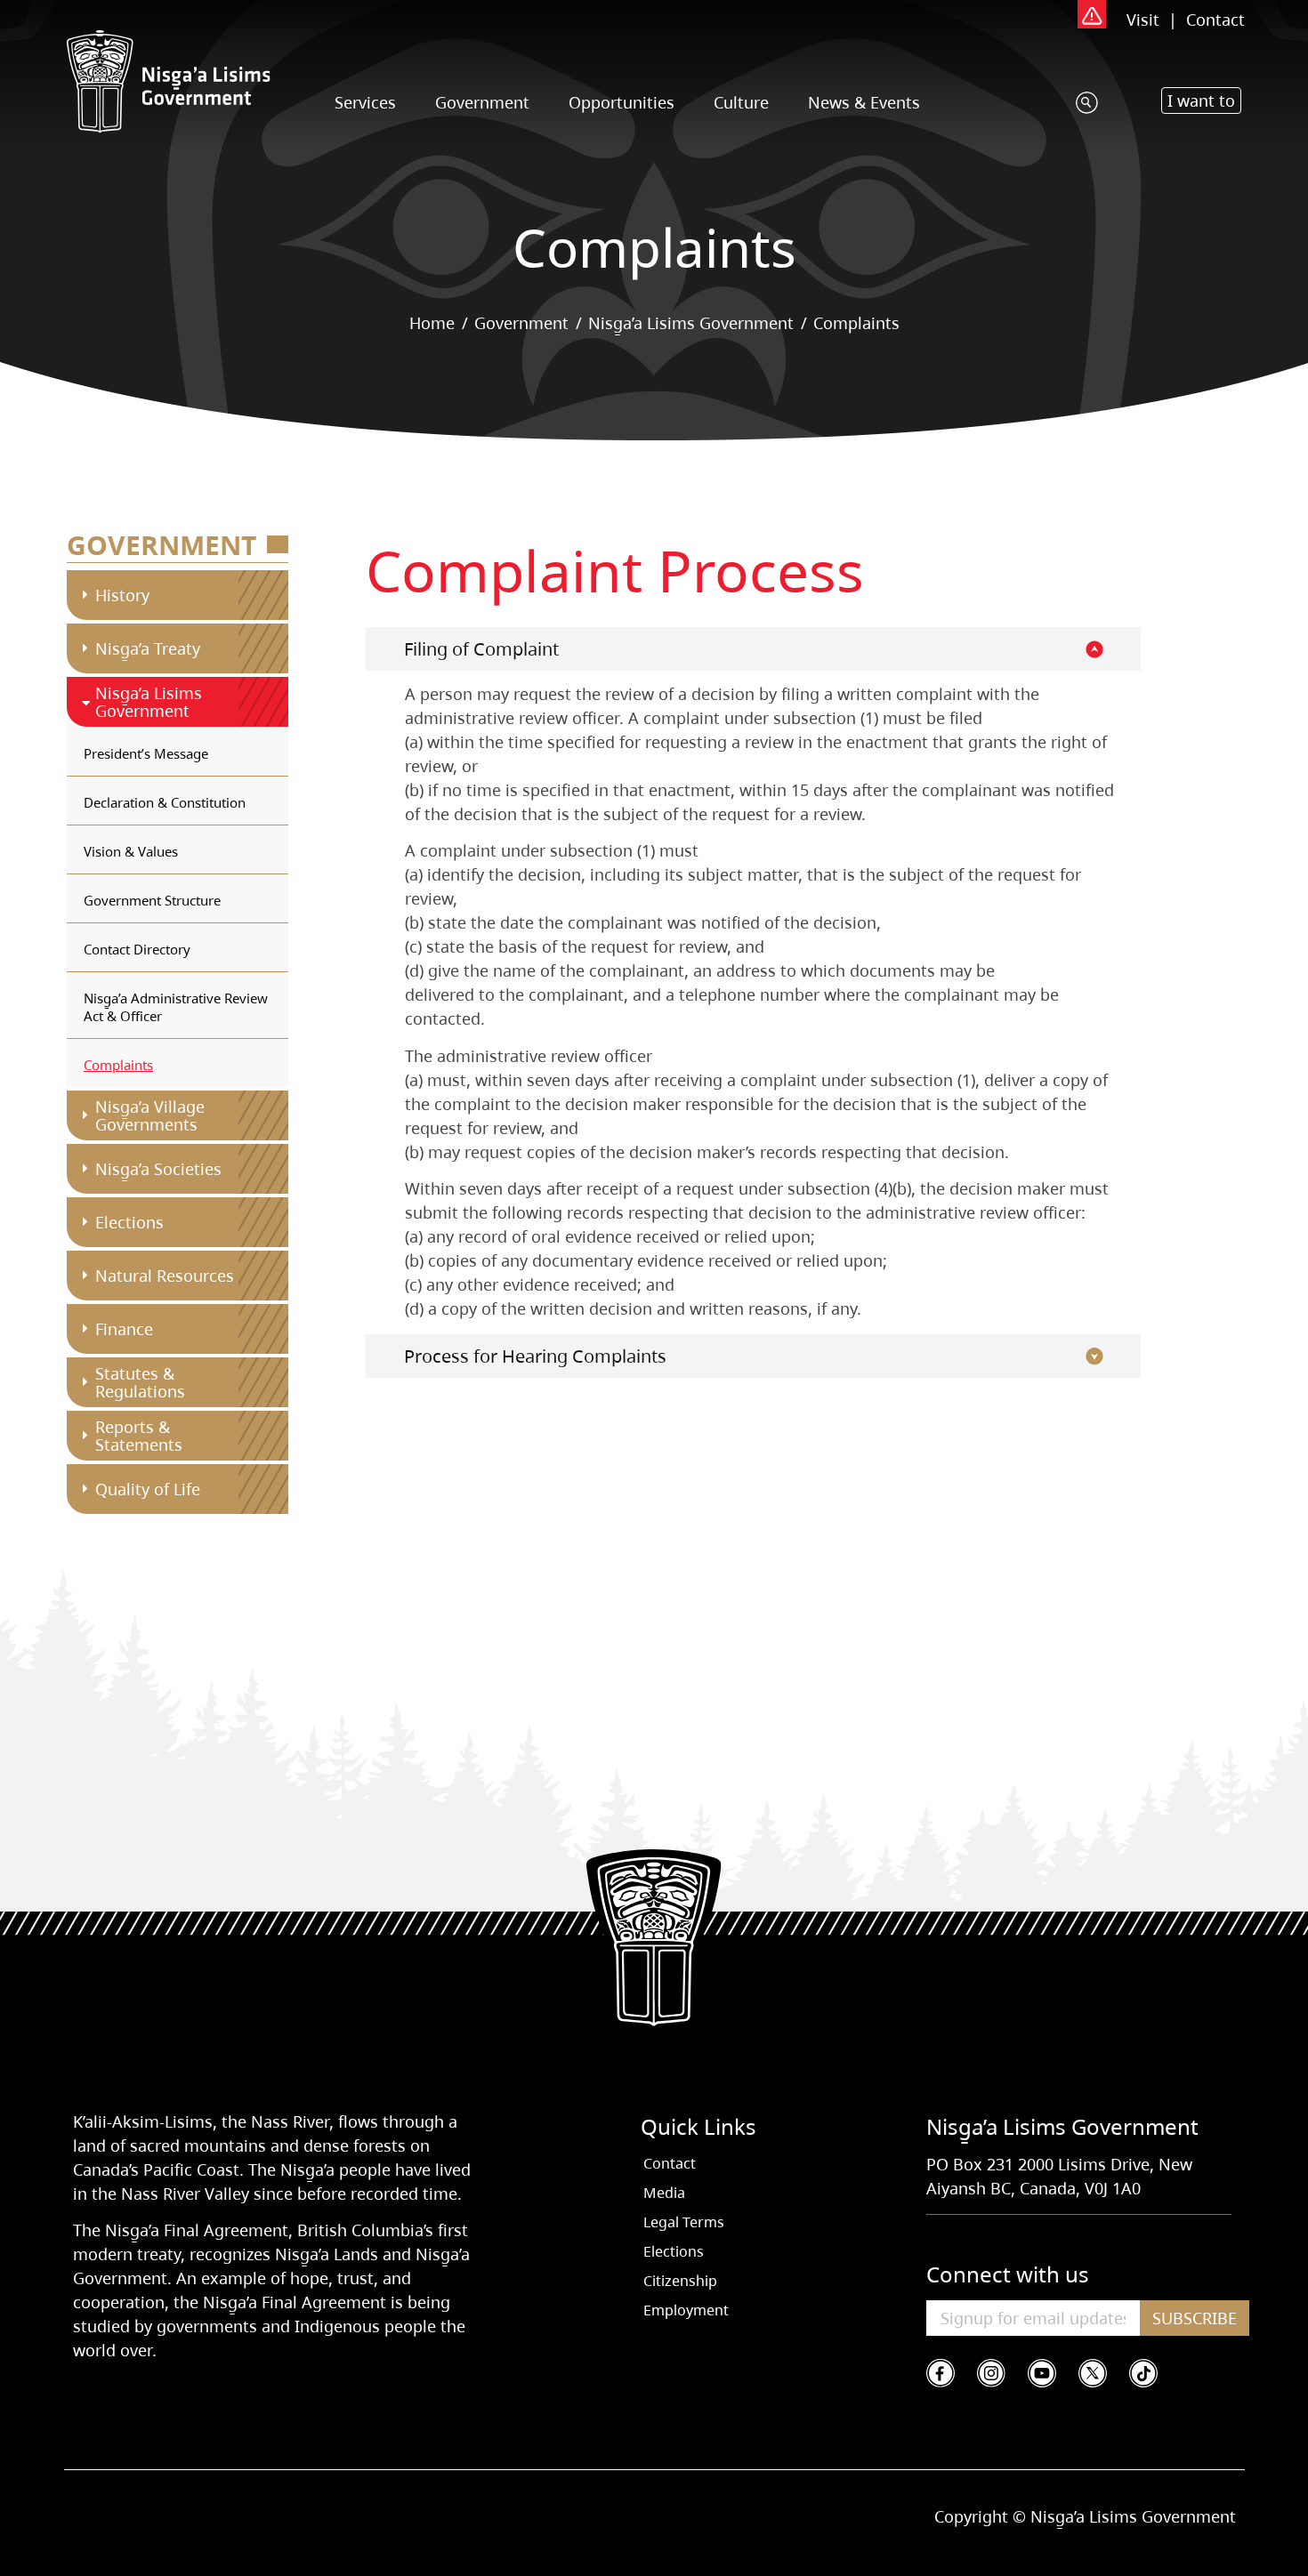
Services (365, 102)
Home (432, 323)
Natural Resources (165, 1276)
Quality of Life (148, 1489)
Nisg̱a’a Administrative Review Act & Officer (176, 1007)
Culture (741, 102)
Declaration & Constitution (165, 802)
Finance (124, 1329)
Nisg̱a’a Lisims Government (691, 323)
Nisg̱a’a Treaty (148, 648)
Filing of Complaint (481, 649)
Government (482, 102)
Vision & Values (131, 851)
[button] (1201, 101)
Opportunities (622, 102)
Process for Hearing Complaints (535, 1356)
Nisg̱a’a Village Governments (150, 1115)
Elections (129, 1222)
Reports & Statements (139, 1436)
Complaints (118, 1065)
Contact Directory (137, 949)
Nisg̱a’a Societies (158, 1169)
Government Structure (152, 900)
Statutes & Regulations (140, 1382)
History (122, 595)
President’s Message (146, 753)
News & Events (864, 102)
